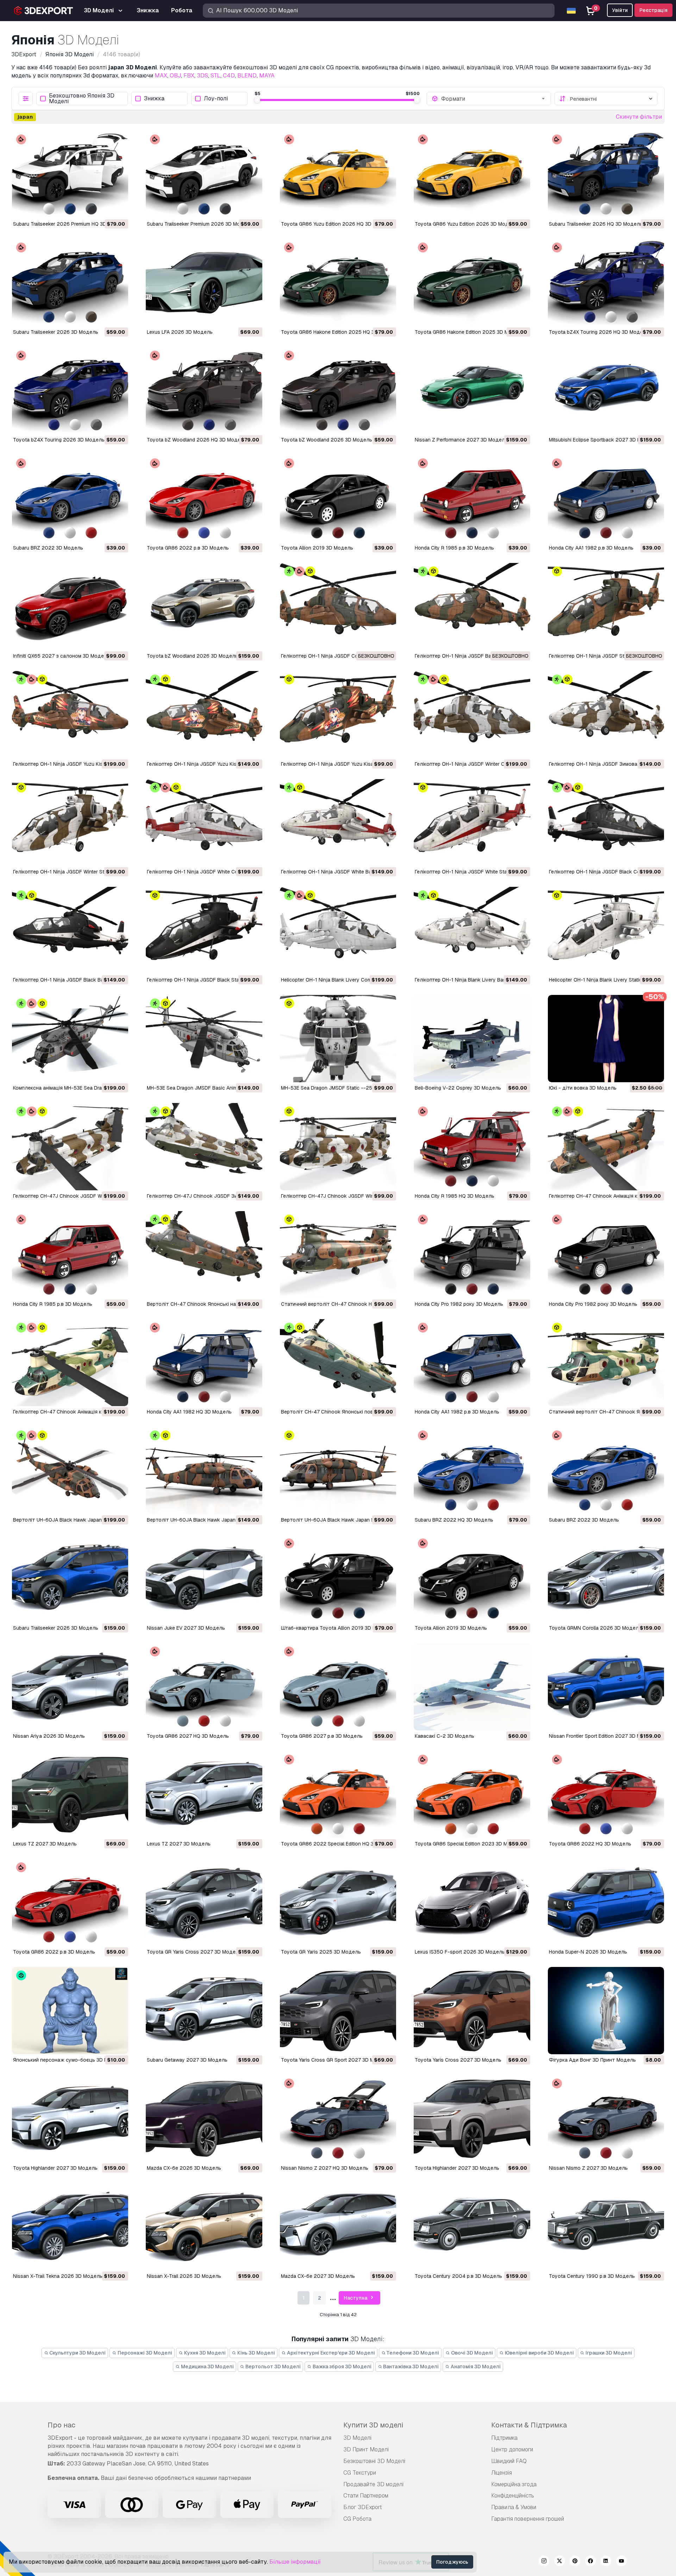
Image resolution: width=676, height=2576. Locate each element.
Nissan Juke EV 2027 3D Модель (186, 1628)
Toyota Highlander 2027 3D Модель (55, 2168)
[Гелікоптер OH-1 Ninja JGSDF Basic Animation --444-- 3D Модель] (472, 607)
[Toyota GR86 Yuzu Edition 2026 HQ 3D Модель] (338, 175)
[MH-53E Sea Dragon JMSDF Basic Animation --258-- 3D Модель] (204, 1039)
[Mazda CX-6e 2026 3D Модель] (204, 2119)
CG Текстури (360, 2473)
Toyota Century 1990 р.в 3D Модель (592, 2276)
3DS (202, 76)
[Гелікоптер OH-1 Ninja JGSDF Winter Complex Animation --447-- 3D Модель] (472, 715)
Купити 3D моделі (373, 2425)
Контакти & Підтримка (529, 2425)
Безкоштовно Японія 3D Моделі (82, 99)
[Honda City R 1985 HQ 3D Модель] (472, 1147)
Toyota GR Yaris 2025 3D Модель (321, 1952)
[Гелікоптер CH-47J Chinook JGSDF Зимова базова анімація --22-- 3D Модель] (204, 1147)
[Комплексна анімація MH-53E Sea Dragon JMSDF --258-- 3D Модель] (70, 1039)
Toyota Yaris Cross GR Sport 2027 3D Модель (335, 2060)
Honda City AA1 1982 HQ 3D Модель (189, 1412)
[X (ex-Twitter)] (559, 2562)
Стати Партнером (366, 2496)
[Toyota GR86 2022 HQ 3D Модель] (606, 1795)
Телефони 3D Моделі (412, 2353)
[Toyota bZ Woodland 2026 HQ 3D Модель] (204, 391)
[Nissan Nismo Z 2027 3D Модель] (606, 2119)
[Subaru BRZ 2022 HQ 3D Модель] (472, 1471)
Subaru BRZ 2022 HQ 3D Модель (454, 1520)
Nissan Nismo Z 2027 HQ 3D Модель (325, 2168)
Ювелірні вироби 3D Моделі (539, 2353)
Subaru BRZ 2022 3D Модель (48, 548)
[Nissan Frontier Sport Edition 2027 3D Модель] (606, 1687)
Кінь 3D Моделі (256, 2353)
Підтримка (504, 2438)
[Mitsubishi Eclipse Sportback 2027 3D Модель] (606, 391)
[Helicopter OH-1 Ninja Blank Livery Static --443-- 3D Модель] (606, 930)
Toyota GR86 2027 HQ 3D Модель (188, 1736)
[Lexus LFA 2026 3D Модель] (204, 283)
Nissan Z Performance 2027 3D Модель (461, 440)
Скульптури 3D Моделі (77, 2353)
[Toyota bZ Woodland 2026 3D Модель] (338, 391)
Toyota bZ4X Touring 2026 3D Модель (59, 440)
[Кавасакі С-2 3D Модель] (472, 1687)
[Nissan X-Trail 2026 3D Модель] (204, 2227)
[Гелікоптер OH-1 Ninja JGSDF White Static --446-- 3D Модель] (472, 823)
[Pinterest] (575, 2562)
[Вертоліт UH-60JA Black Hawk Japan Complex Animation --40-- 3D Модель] (70, 1471)
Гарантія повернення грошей (528, 2519)
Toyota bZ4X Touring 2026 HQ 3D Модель (599, 332)
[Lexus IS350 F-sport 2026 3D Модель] (472, 1903)
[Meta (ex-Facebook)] (590, 2562)
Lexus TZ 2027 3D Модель (45, 1844)
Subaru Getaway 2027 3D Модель (187, 2060)
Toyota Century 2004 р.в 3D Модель (458, 2276)
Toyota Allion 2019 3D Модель (317, 548)
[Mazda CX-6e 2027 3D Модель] (338, 2227)
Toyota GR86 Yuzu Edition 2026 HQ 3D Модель (337, 224)
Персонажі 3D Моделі (144, 2353)
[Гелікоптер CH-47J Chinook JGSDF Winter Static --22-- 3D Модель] (338, 1147)
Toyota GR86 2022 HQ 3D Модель (590, 1844)
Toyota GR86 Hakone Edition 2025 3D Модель (469, 332)
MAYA (267, 76)
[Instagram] (544, 2562)
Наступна (356, 2298)
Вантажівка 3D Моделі (410, 2367)
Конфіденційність (513, 2496)
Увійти (620, 10)
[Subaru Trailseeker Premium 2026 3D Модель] (204, 175)
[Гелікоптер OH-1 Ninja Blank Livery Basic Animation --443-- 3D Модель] (472, 930)
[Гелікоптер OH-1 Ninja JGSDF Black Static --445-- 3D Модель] (204, 930)
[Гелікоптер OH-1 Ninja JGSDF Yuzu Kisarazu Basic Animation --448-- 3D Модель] (204, 715)
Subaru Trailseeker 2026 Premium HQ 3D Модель (70, 224)
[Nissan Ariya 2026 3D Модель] (70, 1687)
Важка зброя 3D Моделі (342, 2367)
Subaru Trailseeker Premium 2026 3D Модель (200, 224)
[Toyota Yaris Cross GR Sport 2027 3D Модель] (338, 2011)
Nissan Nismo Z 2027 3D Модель (588, 2168)
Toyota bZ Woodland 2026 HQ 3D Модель (197, 440)
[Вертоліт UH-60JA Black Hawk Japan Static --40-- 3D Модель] (338, 1471)
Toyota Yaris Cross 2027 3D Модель (458, 2060)
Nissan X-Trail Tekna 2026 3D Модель (58, 2276)
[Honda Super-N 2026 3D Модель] (606, 1903)
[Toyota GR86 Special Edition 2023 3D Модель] (472, 1795)
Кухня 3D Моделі (204, 2353)
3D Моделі (357, 2438)
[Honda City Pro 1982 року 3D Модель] (472, 1255)
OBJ (175, 76)
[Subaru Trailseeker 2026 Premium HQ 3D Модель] (70, 175)
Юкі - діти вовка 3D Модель (583, 1088)
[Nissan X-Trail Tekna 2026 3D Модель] (70, 2227)
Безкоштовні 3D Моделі (374, 2461)
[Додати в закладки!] (118, 208)
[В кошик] (104, 208)
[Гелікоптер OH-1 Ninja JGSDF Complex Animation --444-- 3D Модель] (338, 607)
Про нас (61, 2425)
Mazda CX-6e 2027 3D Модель (318, 2276)
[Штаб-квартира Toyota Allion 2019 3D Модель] (338, 1579)
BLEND (247, 76)
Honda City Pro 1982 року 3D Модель (459, 1304)
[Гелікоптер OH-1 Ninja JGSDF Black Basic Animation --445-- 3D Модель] (70, 930)
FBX (189, 76)
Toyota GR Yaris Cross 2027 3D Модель (194, 1952)
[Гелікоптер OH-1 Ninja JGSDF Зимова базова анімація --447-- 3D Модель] (606, 715)
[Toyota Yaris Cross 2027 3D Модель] (472, 2011)
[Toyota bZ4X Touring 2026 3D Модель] (70, 391)
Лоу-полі (216, 99)
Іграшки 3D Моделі (608, 2353)
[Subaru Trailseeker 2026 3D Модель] (70, 283)
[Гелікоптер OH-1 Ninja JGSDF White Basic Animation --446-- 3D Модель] (338, 823)
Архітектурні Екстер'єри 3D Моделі (330, 2353)
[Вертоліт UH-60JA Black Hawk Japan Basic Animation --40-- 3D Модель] (204, 1471)
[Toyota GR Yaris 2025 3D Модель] (338, 1903)
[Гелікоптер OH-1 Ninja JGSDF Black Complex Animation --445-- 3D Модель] (606, 823)
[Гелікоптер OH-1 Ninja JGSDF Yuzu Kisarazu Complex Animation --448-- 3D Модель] (70, 715)
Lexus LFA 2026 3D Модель (180, 332)
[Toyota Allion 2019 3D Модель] (338, 499)
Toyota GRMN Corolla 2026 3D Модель (595, 1628)
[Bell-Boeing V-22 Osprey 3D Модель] (472, 1039)
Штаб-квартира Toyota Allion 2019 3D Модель (336, 1628)
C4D (229, 76)
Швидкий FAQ (509, 2461)
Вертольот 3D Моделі (273, 2367)
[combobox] (494, 99)
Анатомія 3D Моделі (475, 2367)
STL (215, 76)
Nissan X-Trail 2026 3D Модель (184, 2276)
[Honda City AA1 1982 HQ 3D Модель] (204, 1363)
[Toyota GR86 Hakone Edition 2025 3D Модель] (472, 283)
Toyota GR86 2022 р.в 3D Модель (188, 548)
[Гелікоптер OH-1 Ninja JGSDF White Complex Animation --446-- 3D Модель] (204, 823)
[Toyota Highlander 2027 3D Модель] (70, 2119)
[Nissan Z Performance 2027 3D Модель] (472, 391)
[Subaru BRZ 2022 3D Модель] (70, 499)
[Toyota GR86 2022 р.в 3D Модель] (204, 499)
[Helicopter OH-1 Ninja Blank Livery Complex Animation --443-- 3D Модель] (338, 930)
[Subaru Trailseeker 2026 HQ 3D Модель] (606, 175)
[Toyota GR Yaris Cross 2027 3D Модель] (204, 1903)
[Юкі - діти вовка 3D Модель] (606, 1039)
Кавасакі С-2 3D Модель (445, 1736)
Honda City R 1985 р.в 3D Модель (454, 548)
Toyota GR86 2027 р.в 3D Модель (322, 1736)
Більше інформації (295, 2562)
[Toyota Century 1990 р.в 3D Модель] (606, 2227)
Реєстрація (653, 10)
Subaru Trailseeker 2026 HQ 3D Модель (596, 224)
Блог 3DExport (363, 2507)
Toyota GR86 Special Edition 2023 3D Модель (469, 1844)
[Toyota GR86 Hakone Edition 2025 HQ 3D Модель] (338, 283)
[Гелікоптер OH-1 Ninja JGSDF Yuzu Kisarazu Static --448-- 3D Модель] (338, 715)
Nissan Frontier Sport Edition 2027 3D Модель (603, 1736)
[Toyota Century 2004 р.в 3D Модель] (472, 2227)
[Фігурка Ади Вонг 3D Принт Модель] (606, 2011)
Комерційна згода (514, 2484)
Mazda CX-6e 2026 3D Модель (184, 2168)
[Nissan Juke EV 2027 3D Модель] (204, 1579)
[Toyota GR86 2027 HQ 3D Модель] (204, 1687)
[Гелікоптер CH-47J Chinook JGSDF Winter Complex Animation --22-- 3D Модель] (70, 1147)
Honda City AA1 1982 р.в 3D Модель (591, 548)
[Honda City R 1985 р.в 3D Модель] (472, 499)
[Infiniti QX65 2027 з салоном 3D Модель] (70, 607)
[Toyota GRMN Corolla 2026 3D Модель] (606, 1579)
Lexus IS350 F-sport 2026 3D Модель (460, 1952)
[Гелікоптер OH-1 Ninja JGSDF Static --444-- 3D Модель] (606, 607)
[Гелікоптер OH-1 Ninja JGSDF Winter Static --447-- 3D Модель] (70, 823)
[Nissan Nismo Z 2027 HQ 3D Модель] (338, 2119)
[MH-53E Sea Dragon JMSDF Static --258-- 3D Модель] (338, 1039)
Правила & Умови (514, 2507)
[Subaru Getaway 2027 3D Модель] (204, 2011)
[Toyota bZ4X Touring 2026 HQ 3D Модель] (606, 283)
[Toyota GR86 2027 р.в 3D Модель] (338, 1687)
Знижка (154, 99)
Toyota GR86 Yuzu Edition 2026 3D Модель (466, 224)
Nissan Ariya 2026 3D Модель (49, 1736)
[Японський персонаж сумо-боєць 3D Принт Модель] (70, 2011)
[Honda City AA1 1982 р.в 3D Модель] (606, 499)
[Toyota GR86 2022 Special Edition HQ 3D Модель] (338, 1795)
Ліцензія (502, 2473)
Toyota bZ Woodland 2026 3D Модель (327, 440)
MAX (161, 76)
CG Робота (357, 2519)
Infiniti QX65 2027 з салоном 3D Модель (61, 656)
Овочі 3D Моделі (471, 2353)
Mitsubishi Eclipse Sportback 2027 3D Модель (603, 440)
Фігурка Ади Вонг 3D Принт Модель (592, 2060)
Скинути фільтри (639, 117)
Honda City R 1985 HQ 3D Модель (455, 1196)
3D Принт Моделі (366, 2449)
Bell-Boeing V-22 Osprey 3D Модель (458, 1088)
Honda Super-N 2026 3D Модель (588, 1952)
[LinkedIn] (606, 2562)
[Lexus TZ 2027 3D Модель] (70, 1795)
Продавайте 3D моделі (373, 2484)
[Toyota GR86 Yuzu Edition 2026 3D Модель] (472, 175)
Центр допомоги (512, 2449)
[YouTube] (621, 2562)
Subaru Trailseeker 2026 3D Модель (56, 332)
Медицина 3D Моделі (207, 2367)
